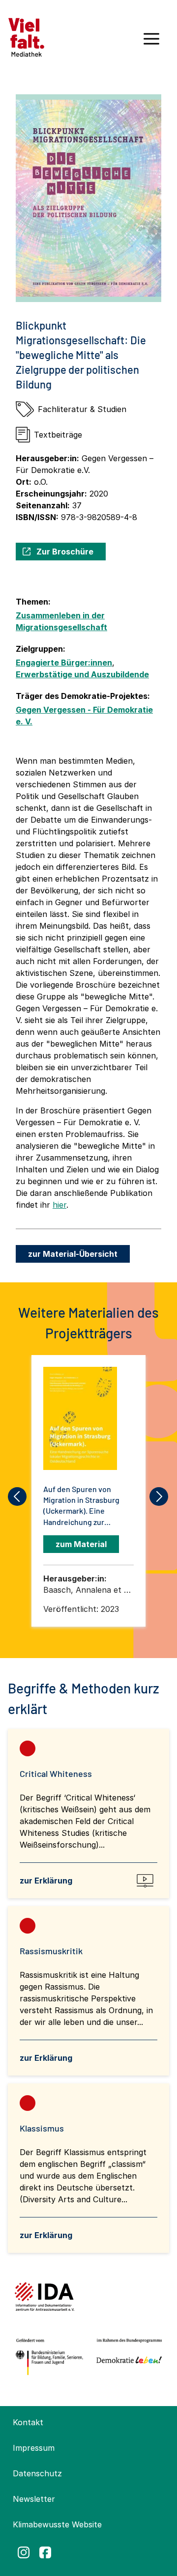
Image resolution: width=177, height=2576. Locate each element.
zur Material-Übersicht (73, 1254)
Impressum (34, 2448)
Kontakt (28, 2422)
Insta (24, 2552)
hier (59, 1205)
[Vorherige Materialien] (18, 1496)
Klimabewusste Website (57, 2524)
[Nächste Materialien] (159, 1496)
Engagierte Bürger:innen (64, 663)
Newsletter (34, 2499)
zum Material (81, 1544)
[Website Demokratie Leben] (127, 2357)
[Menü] (151, 42)
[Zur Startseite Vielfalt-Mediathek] (26, 36)
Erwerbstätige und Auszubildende (82, 674)
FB (45, 2552)
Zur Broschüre (65, 552)
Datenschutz (37, 2473)
